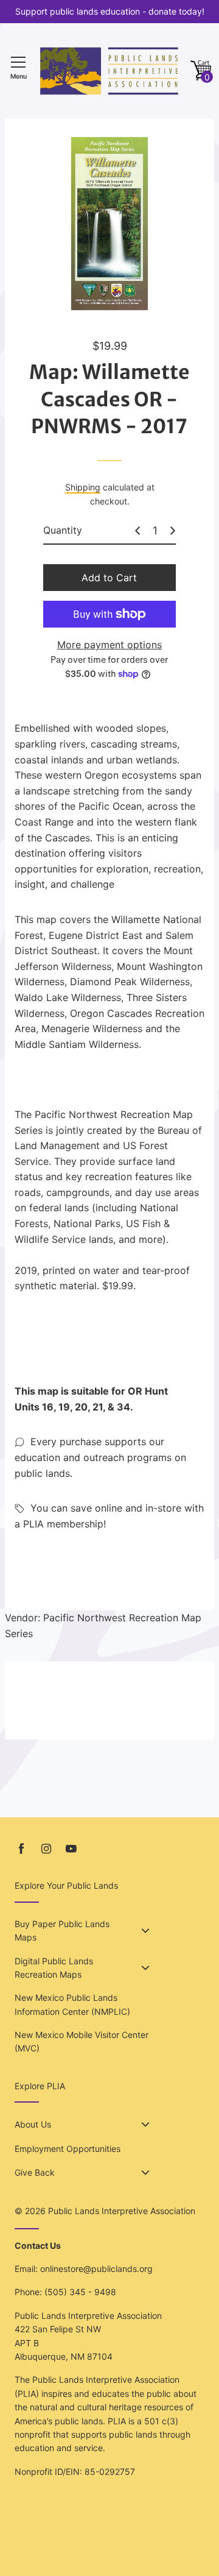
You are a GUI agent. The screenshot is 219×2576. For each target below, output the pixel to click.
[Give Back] (145, 2173)
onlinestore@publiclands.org (96, 2269)
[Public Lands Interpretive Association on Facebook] (21, 1849)
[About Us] (145, 2125)
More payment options (109, 645)
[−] (137, 531)
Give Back (35, 2172)
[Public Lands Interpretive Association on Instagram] (46, 1849)
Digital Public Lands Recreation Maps (54, 1968)
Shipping (83, 487)
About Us (33, 2124)
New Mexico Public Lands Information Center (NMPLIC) (72, 2004)
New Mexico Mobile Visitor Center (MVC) (82, 2041)
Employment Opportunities (68, 2149)
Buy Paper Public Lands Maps (62, 1930)
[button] (201, 71)
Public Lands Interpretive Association (122, 2211)
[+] (173, 531)
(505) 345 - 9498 (80, 2292)
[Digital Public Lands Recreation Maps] (145, 1968)
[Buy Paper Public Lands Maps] (145, 1931)
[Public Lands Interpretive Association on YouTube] (71, 1849)
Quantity (63, 530)
